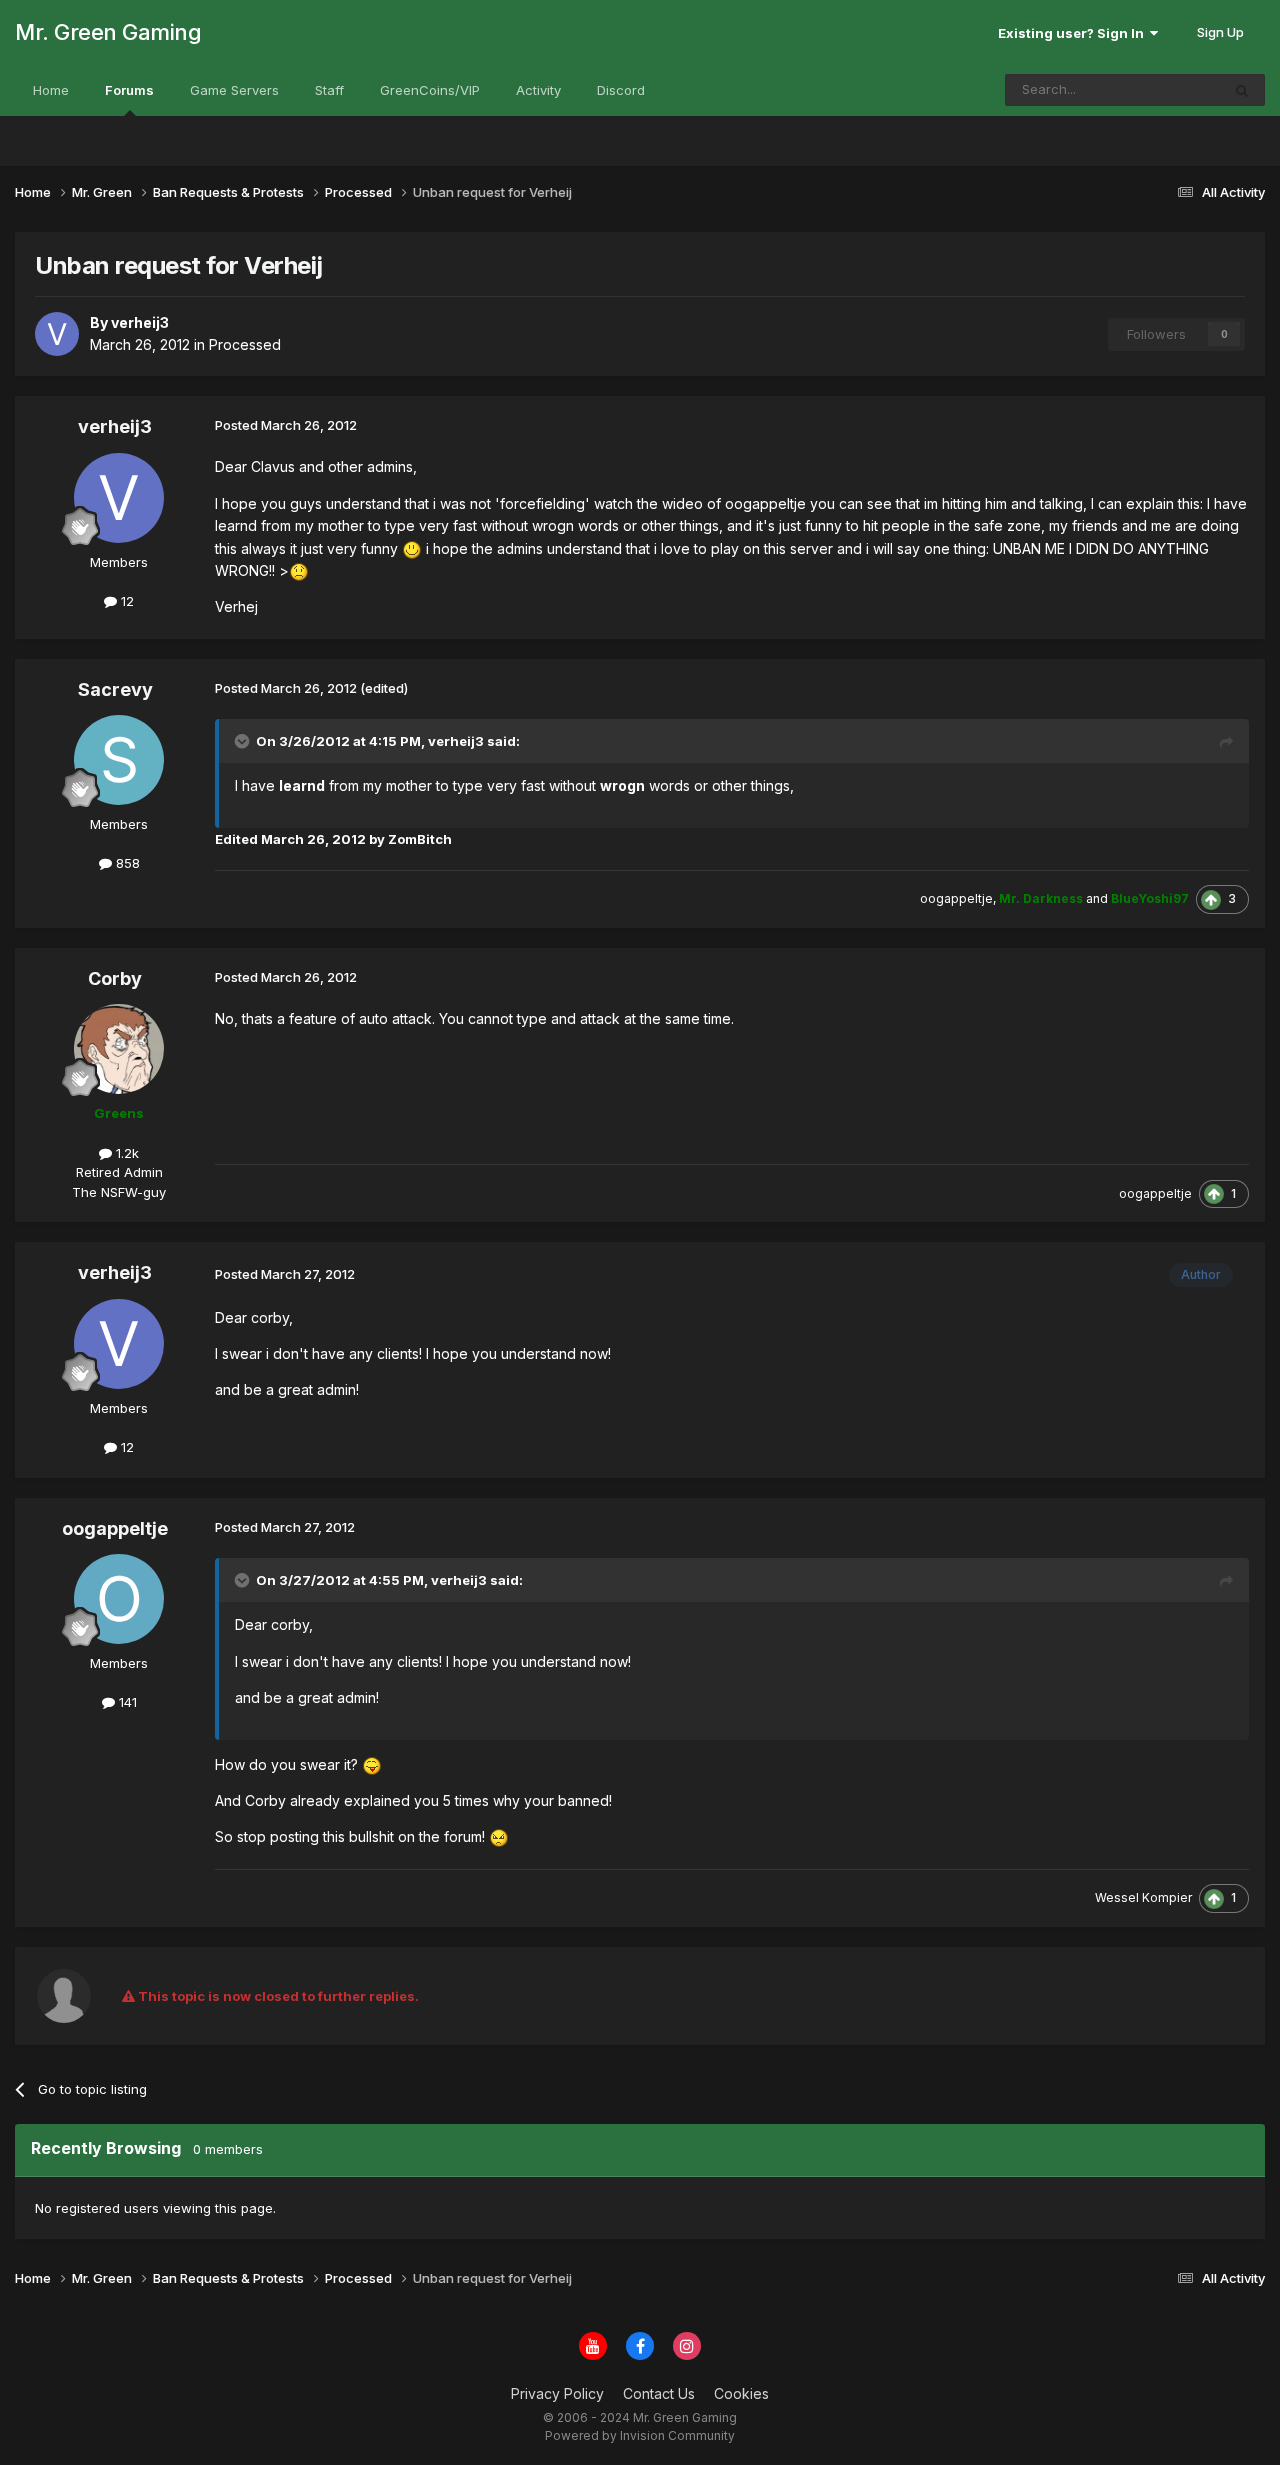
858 (126, 863)
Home (51, 90)
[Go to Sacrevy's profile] (119, 760)
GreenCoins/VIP (430, 90)
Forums (129, 90)
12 (125, 601)
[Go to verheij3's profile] (57, 334)
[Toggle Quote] (244, 741)
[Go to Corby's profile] (119, 1049)
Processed (245, 344)
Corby (115, 978)
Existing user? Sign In (1074, 33)
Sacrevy (115, 689)
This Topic (1161, 89)
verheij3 (115, 426)
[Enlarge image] (412, 548)
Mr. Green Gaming (108, 32)
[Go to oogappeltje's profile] (119, 1599)
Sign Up (1220, 32)
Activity (538, 90)
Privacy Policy (557, 2393)
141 (126, 1702)
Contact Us (659, 2393)
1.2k (125, 1153)
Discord (621, 90)
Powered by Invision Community (640, 2435)
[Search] (1242, 90)
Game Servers (234, 90)
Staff (329, 90)
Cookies (741, 2393)
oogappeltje (115, 1528)
